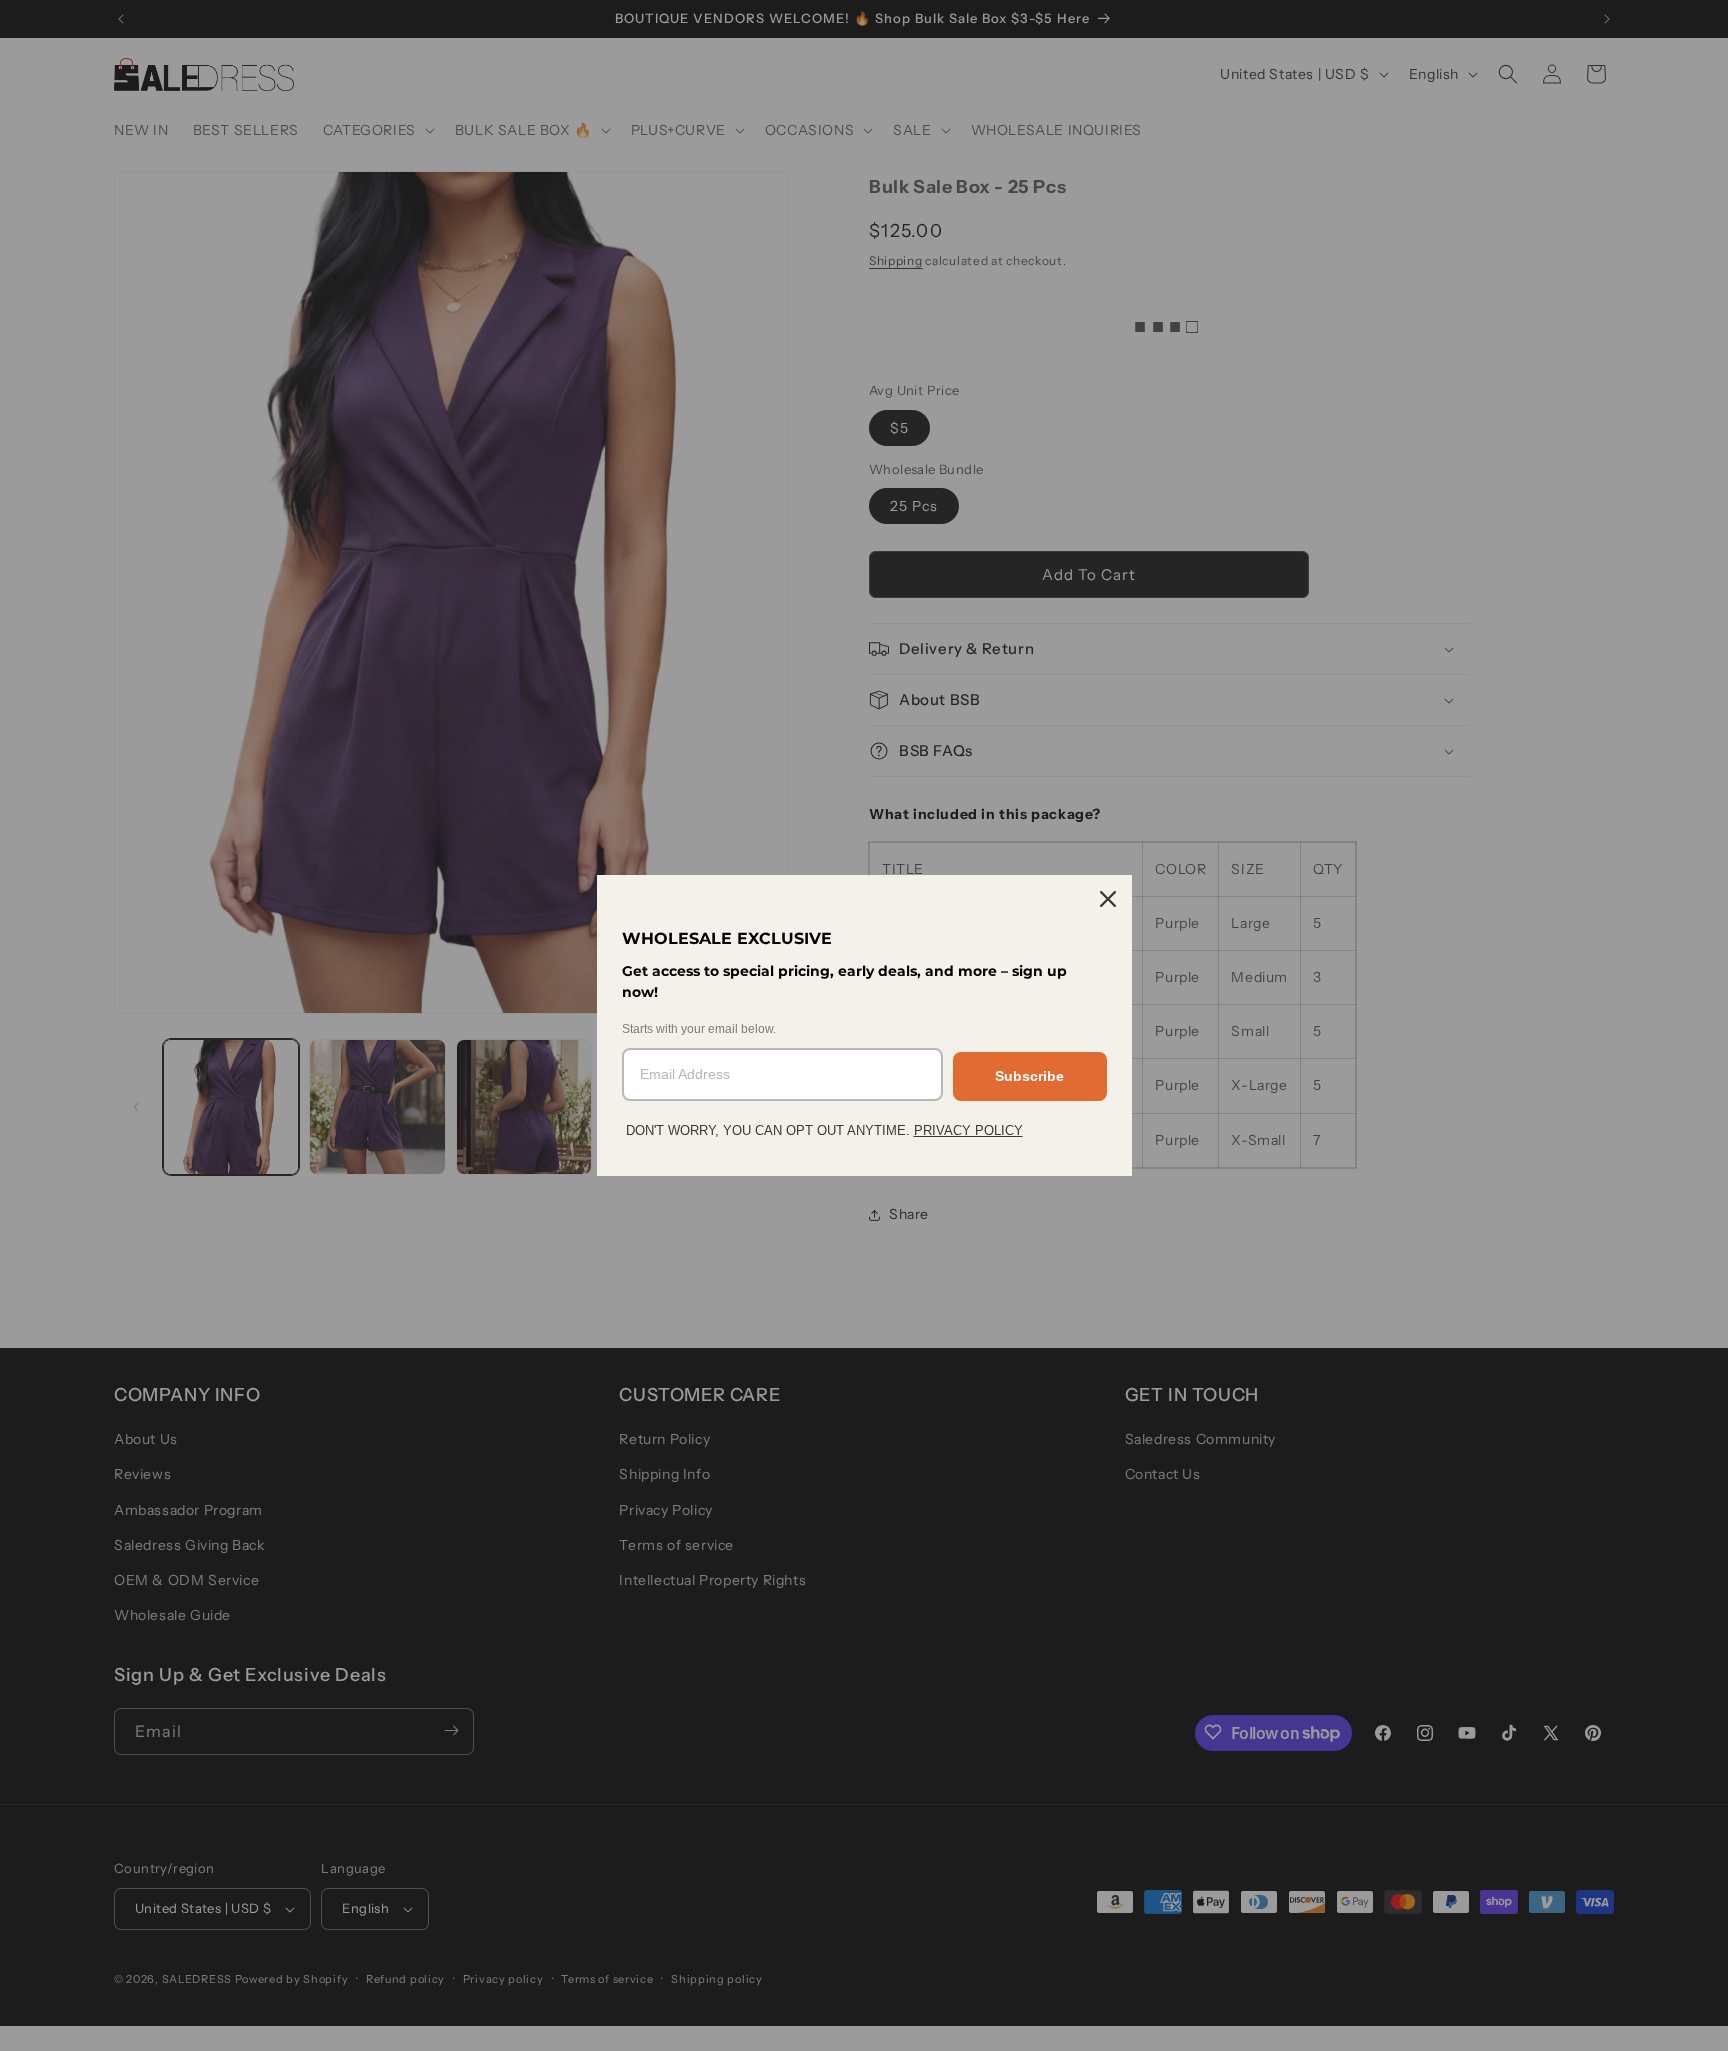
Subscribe (1029, 1076)
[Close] (1108, 899)
